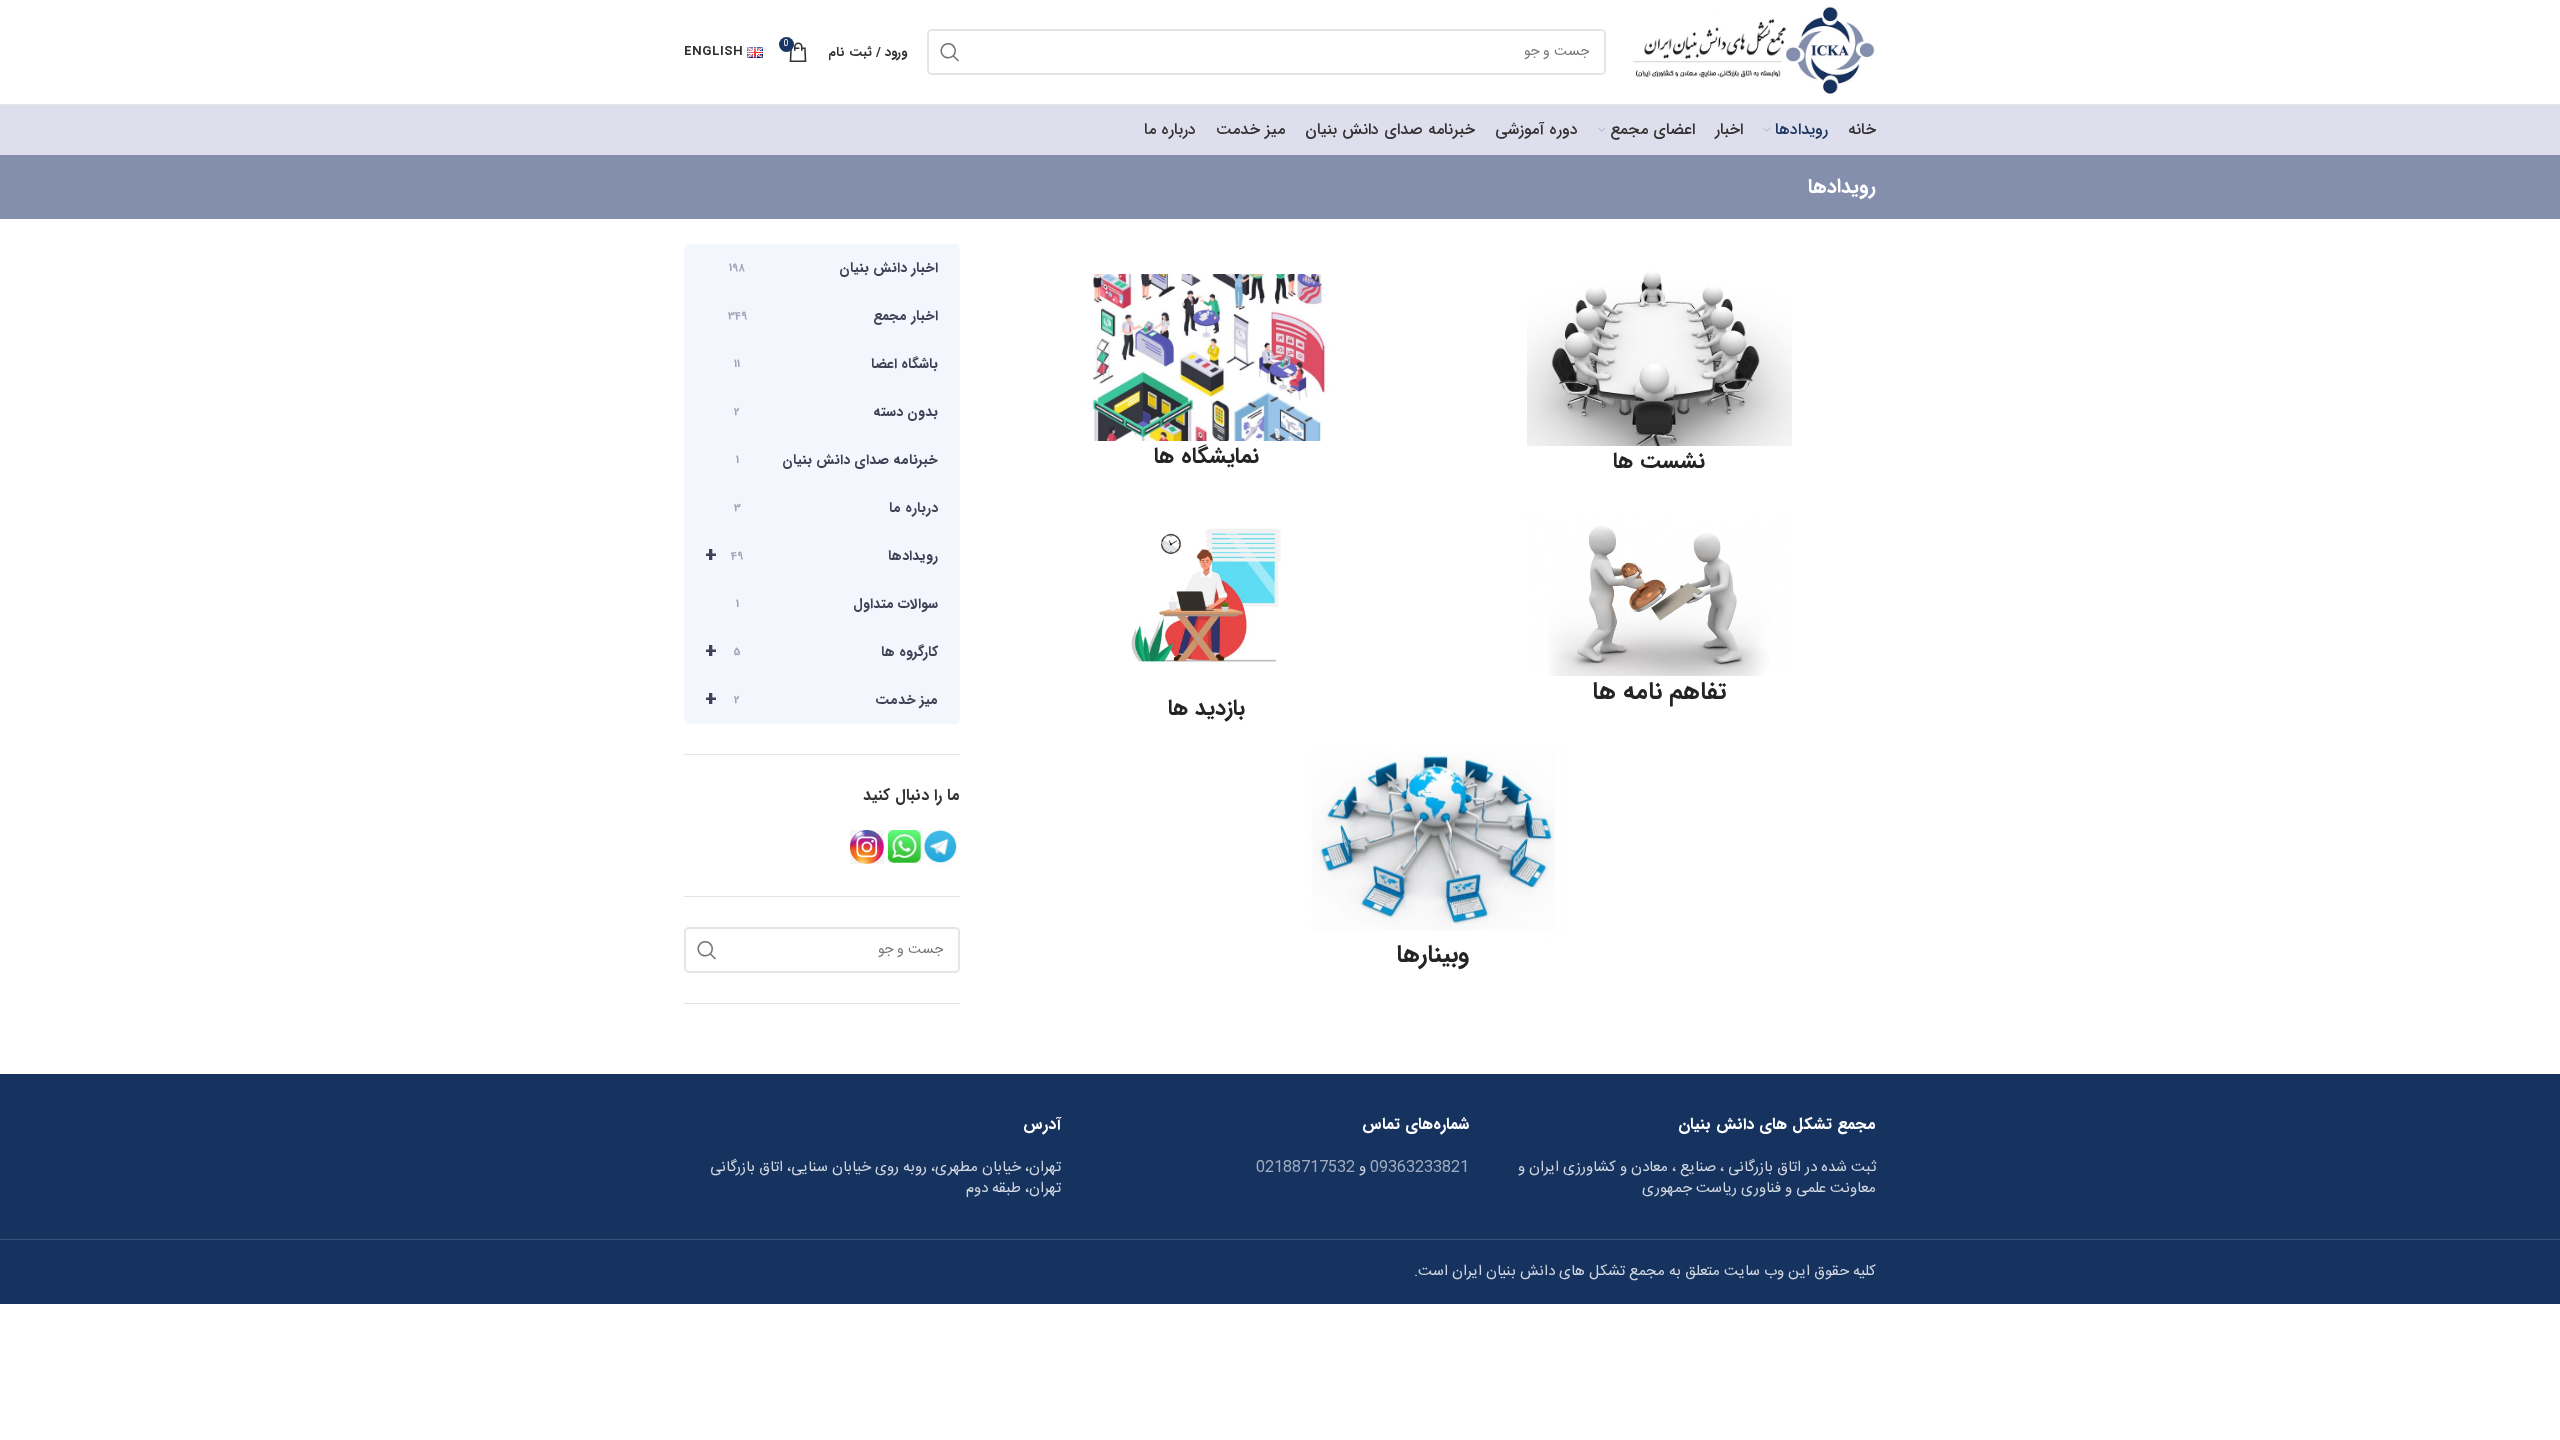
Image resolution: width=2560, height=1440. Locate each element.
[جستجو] (950, 52)
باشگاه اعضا (836, 364)
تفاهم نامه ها (1659, 692)
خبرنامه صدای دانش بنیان (837, 460)
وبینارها (1432, 955)
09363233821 (1417, 1167)
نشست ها (1659, 461)
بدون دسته (836, 412)
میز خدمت (821, 699)
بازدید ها (1206, 708)
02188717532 (1305, 1167)
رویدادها (821, 555)
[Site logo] (1751, 52)
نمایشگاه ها (1206, 456)
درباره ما (836, 508)
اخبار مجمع (833, 316)
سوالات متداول (837, 604)
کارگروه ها (821, 651)
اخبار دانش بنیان (833, 268)
